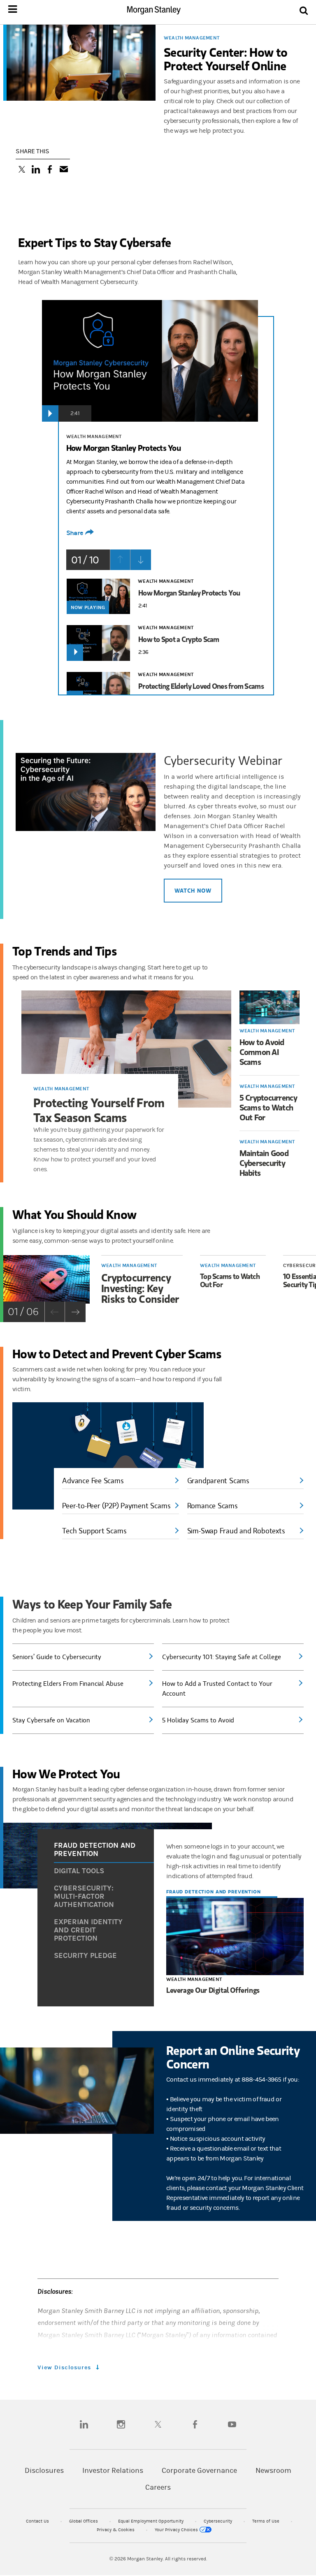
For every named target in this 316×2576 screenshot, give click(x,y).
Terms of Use (266, 2521)
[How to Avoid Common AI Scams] (270, 1007)
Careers (158, 2487)
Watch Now (193, 890)
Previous (120, 560)
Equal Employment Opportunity (151, 2521)
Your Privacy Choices (177, 2530)
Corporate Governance (199, 2471)
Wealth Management (192, 38)
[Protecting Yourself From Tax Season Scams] (126, 1049)
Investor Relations (113, 2471)
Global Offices (84, 2521)
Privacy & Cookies (116, 2530)
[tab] (104, 1850)
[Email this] (64, 170)
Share (75, 533)
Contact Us (38, 2521)
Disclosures (44, 2471)
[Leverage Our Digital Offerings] (235, 1937)
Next (141, 560)
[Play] (50, 413)
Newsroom (273, 2471)
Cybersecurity (218, 2521)
